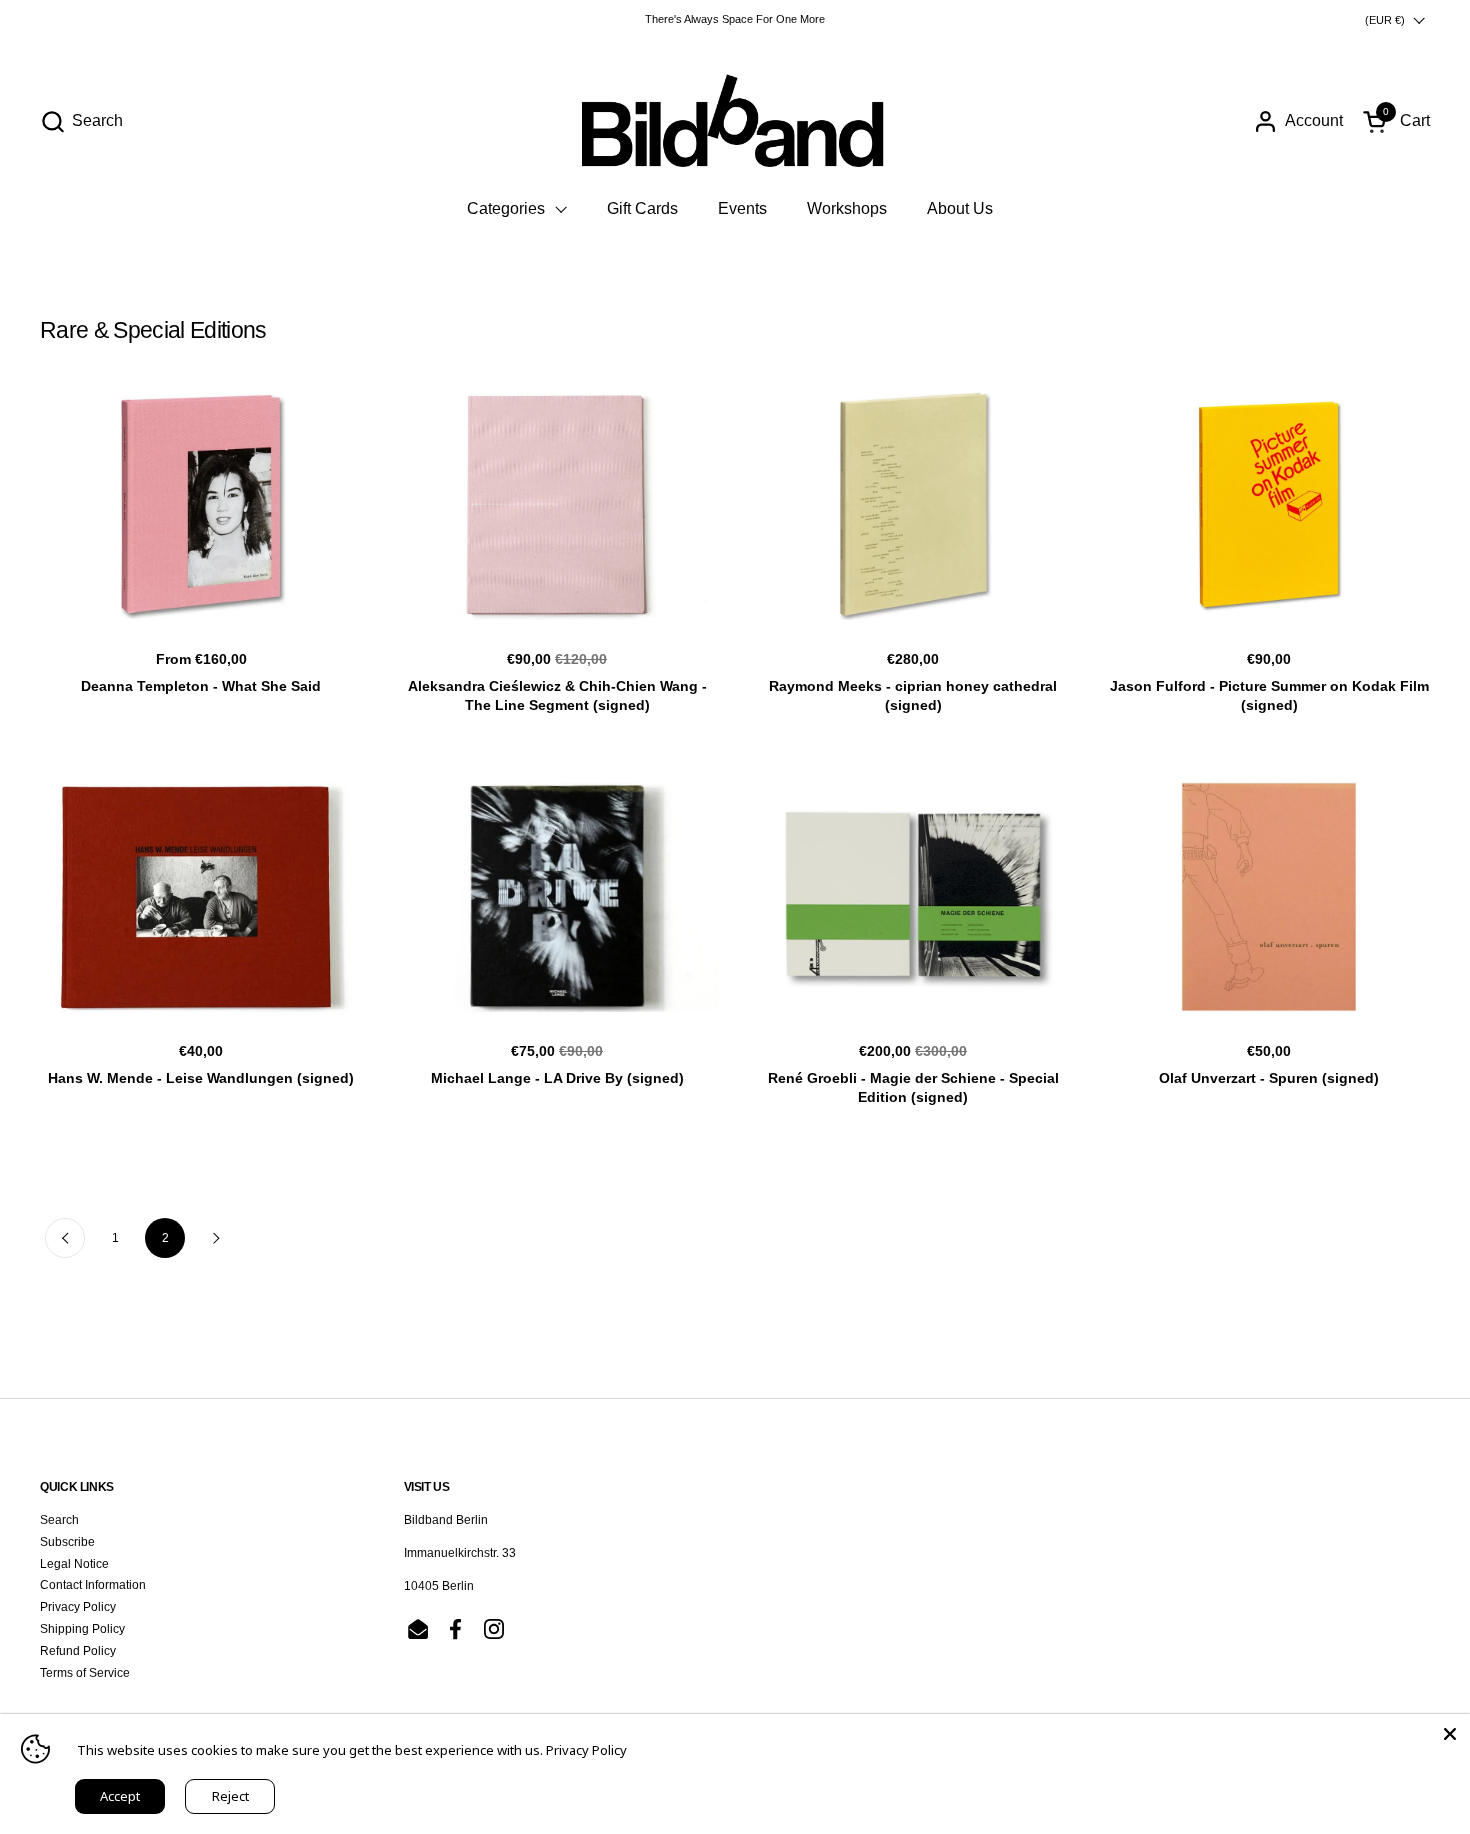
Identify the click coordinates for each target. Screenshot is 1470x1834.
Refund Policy (78, 1651)
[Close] (1450, 1734)
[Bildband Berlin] (735, 121)
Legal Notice (74, 1564)
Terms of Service (85, 1673)
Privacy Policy (78, 1607)
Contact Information (93, 1585)
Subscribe (67, 1542)
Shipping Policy (82, 1629)
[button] (81, 121)
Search (59, 1520)
